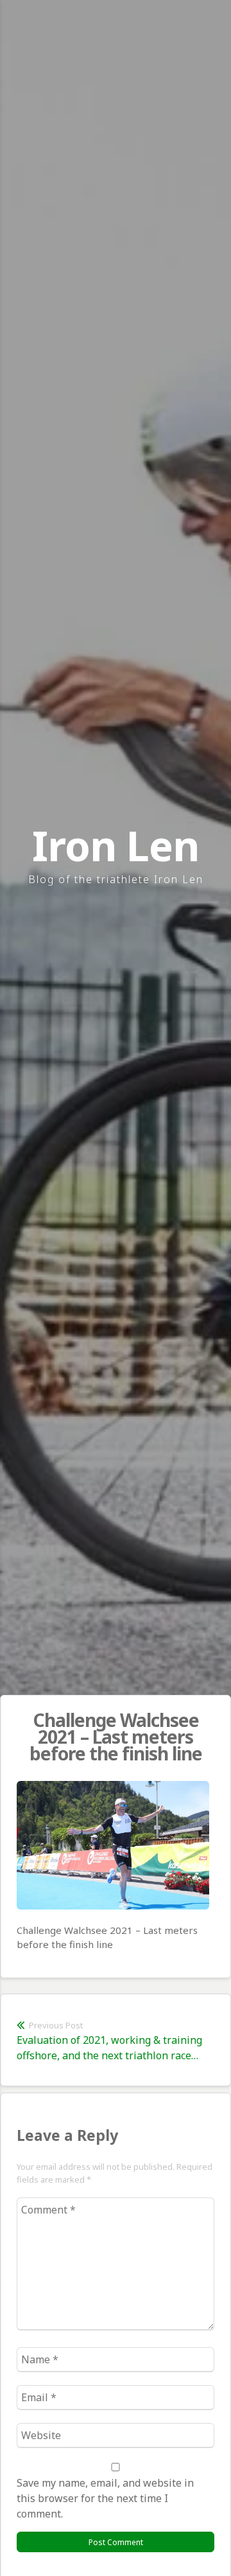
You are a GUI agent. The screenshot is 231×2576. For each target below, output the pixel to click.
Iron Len (116, 845)
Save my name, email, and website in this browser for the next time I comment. (105, 2498)
